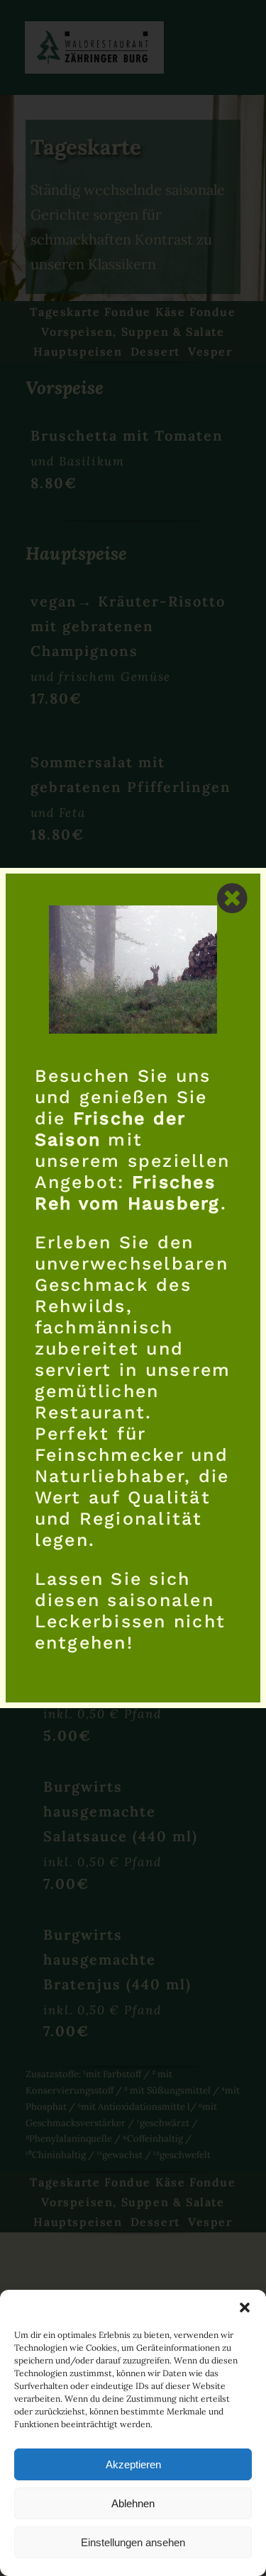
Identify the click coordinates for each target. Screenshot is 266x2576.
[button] (245, 2307)
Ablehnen (133, 2503)
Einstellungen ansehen (133, 2542)
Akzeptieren (133, 2464)
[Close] (232, 898)
